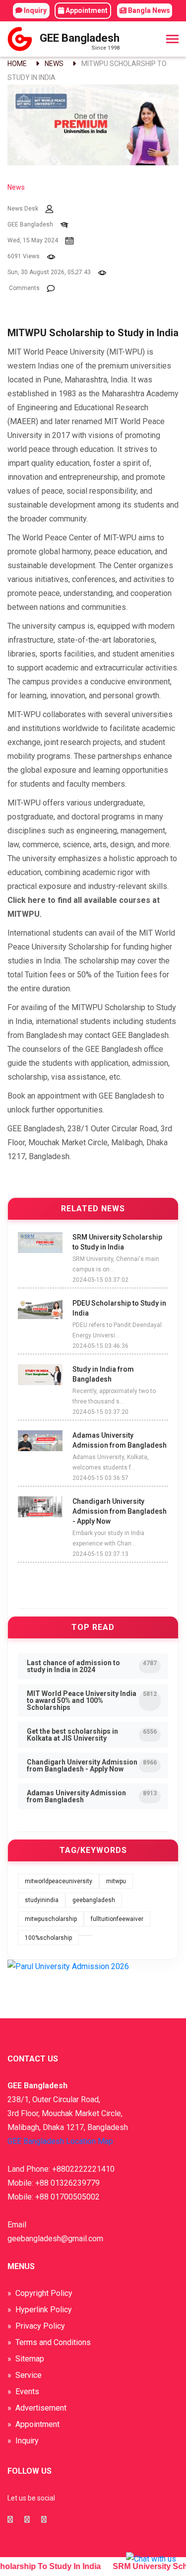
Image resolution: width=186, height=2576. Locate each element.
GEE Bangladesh (30, 224)
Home (17, 64)
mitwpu (116, 1881)
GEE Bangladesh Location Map (60, 2141)
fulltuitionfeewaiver (117, 1919)
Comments (24, 288)
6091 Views (24, 256)
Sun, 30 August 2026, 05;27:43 (49, 272)
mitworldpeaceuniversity (59, 1881)
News (54, 64)
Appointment (86, 10)
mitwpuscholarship (51, 1919)
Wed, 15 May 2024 (33, 240)
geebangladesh (94, 1900)
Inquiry (34, 10)
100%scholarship (48, 1938)
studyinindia (42, 1900)
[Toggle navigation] (172, 40)
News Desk (23, 209)
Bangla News (148, 10)
